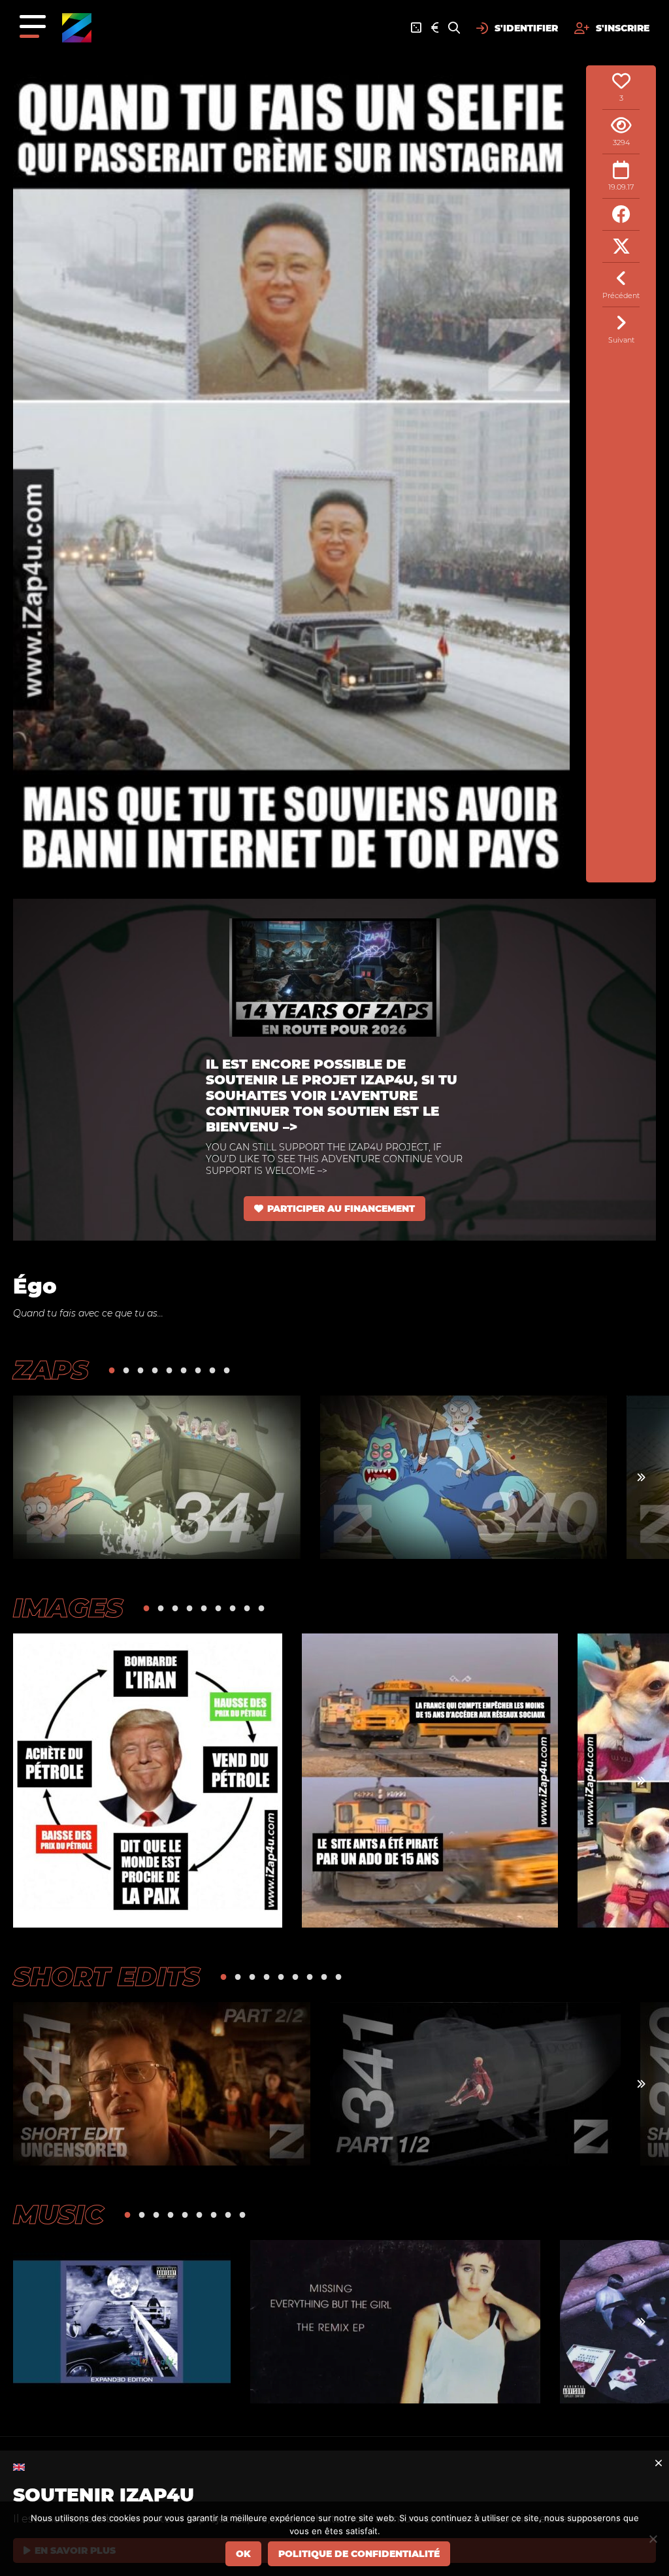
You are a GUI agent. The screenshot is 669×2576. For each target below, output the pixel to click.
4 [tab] (155, 1370)
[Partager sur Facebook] (621, 215)
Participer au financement (341, 1209)
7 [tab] (198, 1370)
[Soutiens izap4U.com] (435, 28)
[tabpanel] (157, 1477)
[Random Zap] (416, 28)
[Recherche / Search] (454, 28)
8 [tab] (212, 1370)
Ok (243, 2554)
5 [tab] (169, 1370)
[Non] (653, 2539)
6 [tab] (184, 1370)
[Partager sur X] (621, 247)
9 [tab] (227, 1370)
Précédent (621, 295)
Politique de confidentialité (359, 2554)
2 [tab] (126, 1370)
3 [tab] (140, 1370)
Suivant (621, 340)
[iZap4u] (77, 28)
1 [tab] (112, 1370)
